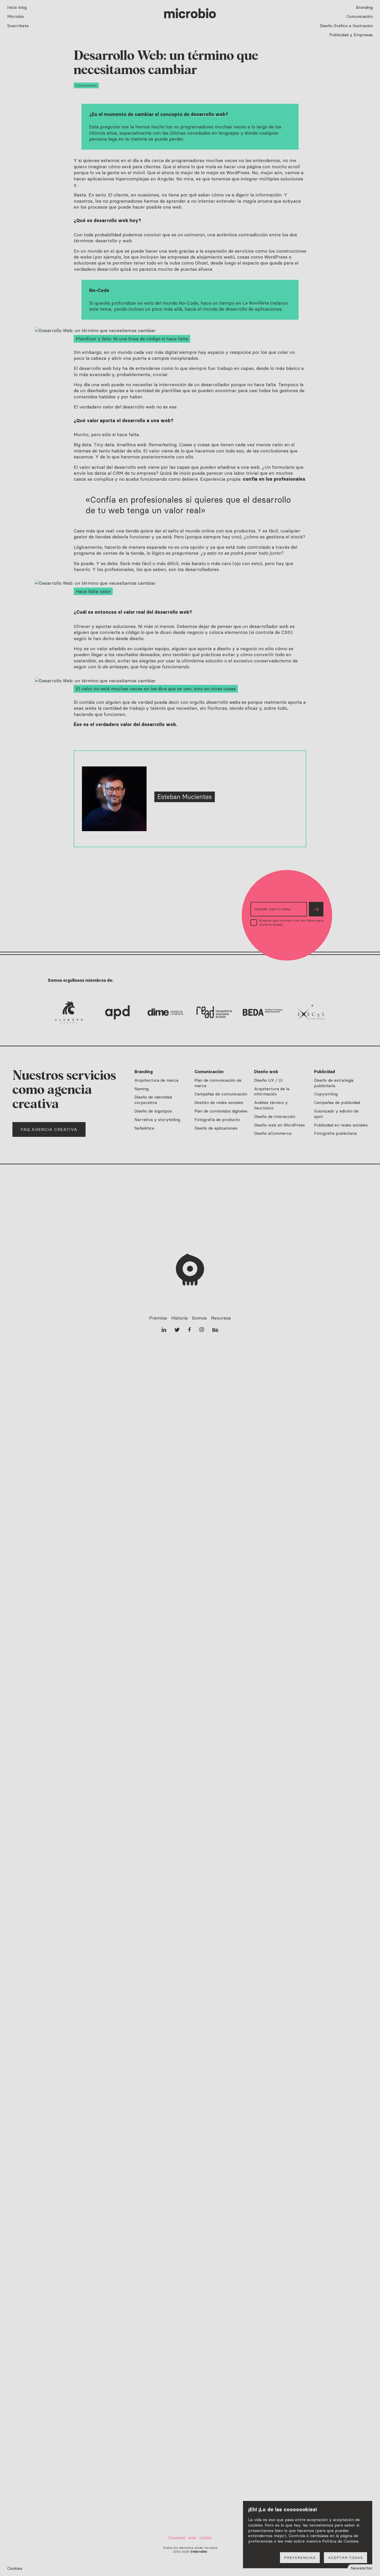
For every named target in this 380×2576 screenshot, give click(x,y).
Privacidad (177, 2537)
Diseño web (266, 1072)
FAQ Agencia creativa (49, 1129)
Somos (199, 1318)
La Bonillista (256, 303)
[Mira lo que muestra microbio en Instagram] (202, 1330)
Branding (364, 7)
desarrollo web (208, 114)
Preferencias (300, 2558)
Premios (158, 1318)
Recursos (221, 1318)
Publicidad (325, 1072)
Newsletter (362, 2568)
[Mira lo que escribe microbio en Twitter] (177, 1330)
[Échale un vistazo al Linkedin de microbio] (164, 1330)
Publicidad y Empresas (351, 35)
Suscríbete (18, 26)
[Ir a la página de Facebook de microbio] (189, 1330)
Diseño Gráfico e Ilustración (346, 26)
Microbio (16, 16)
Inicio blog (17, 7)
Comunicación (360, 16)
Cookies (15, 2568)
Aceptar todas (345, 2558)
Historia (179, 1318)
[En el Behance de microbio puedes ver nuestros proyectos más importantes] (215, 1330)
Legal (192, 2537)
